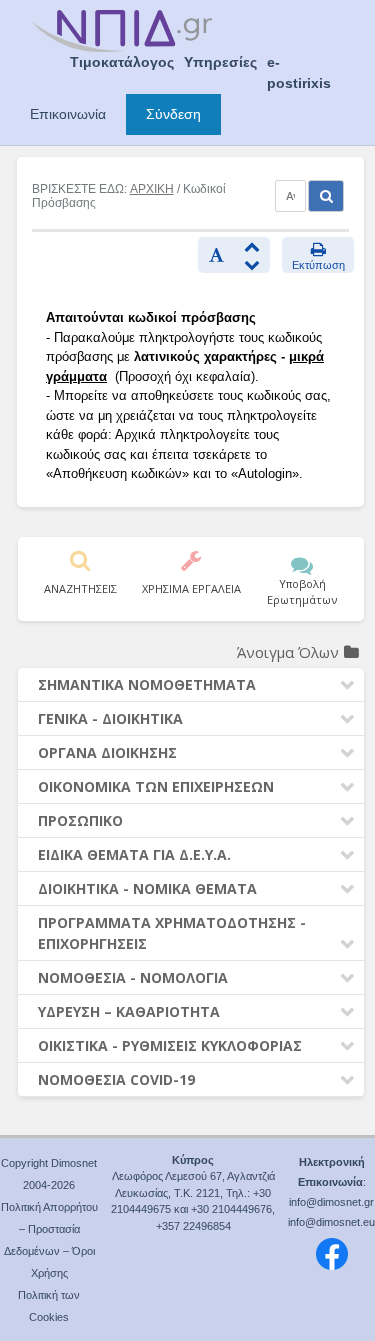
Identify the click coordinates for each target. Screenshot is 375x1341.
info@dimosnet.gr (331, 1202)
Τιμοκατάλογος (122, 62)
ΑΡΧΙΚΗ (152, 189)
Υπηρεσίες (220, 62)
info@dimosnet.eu (331, 1222)
